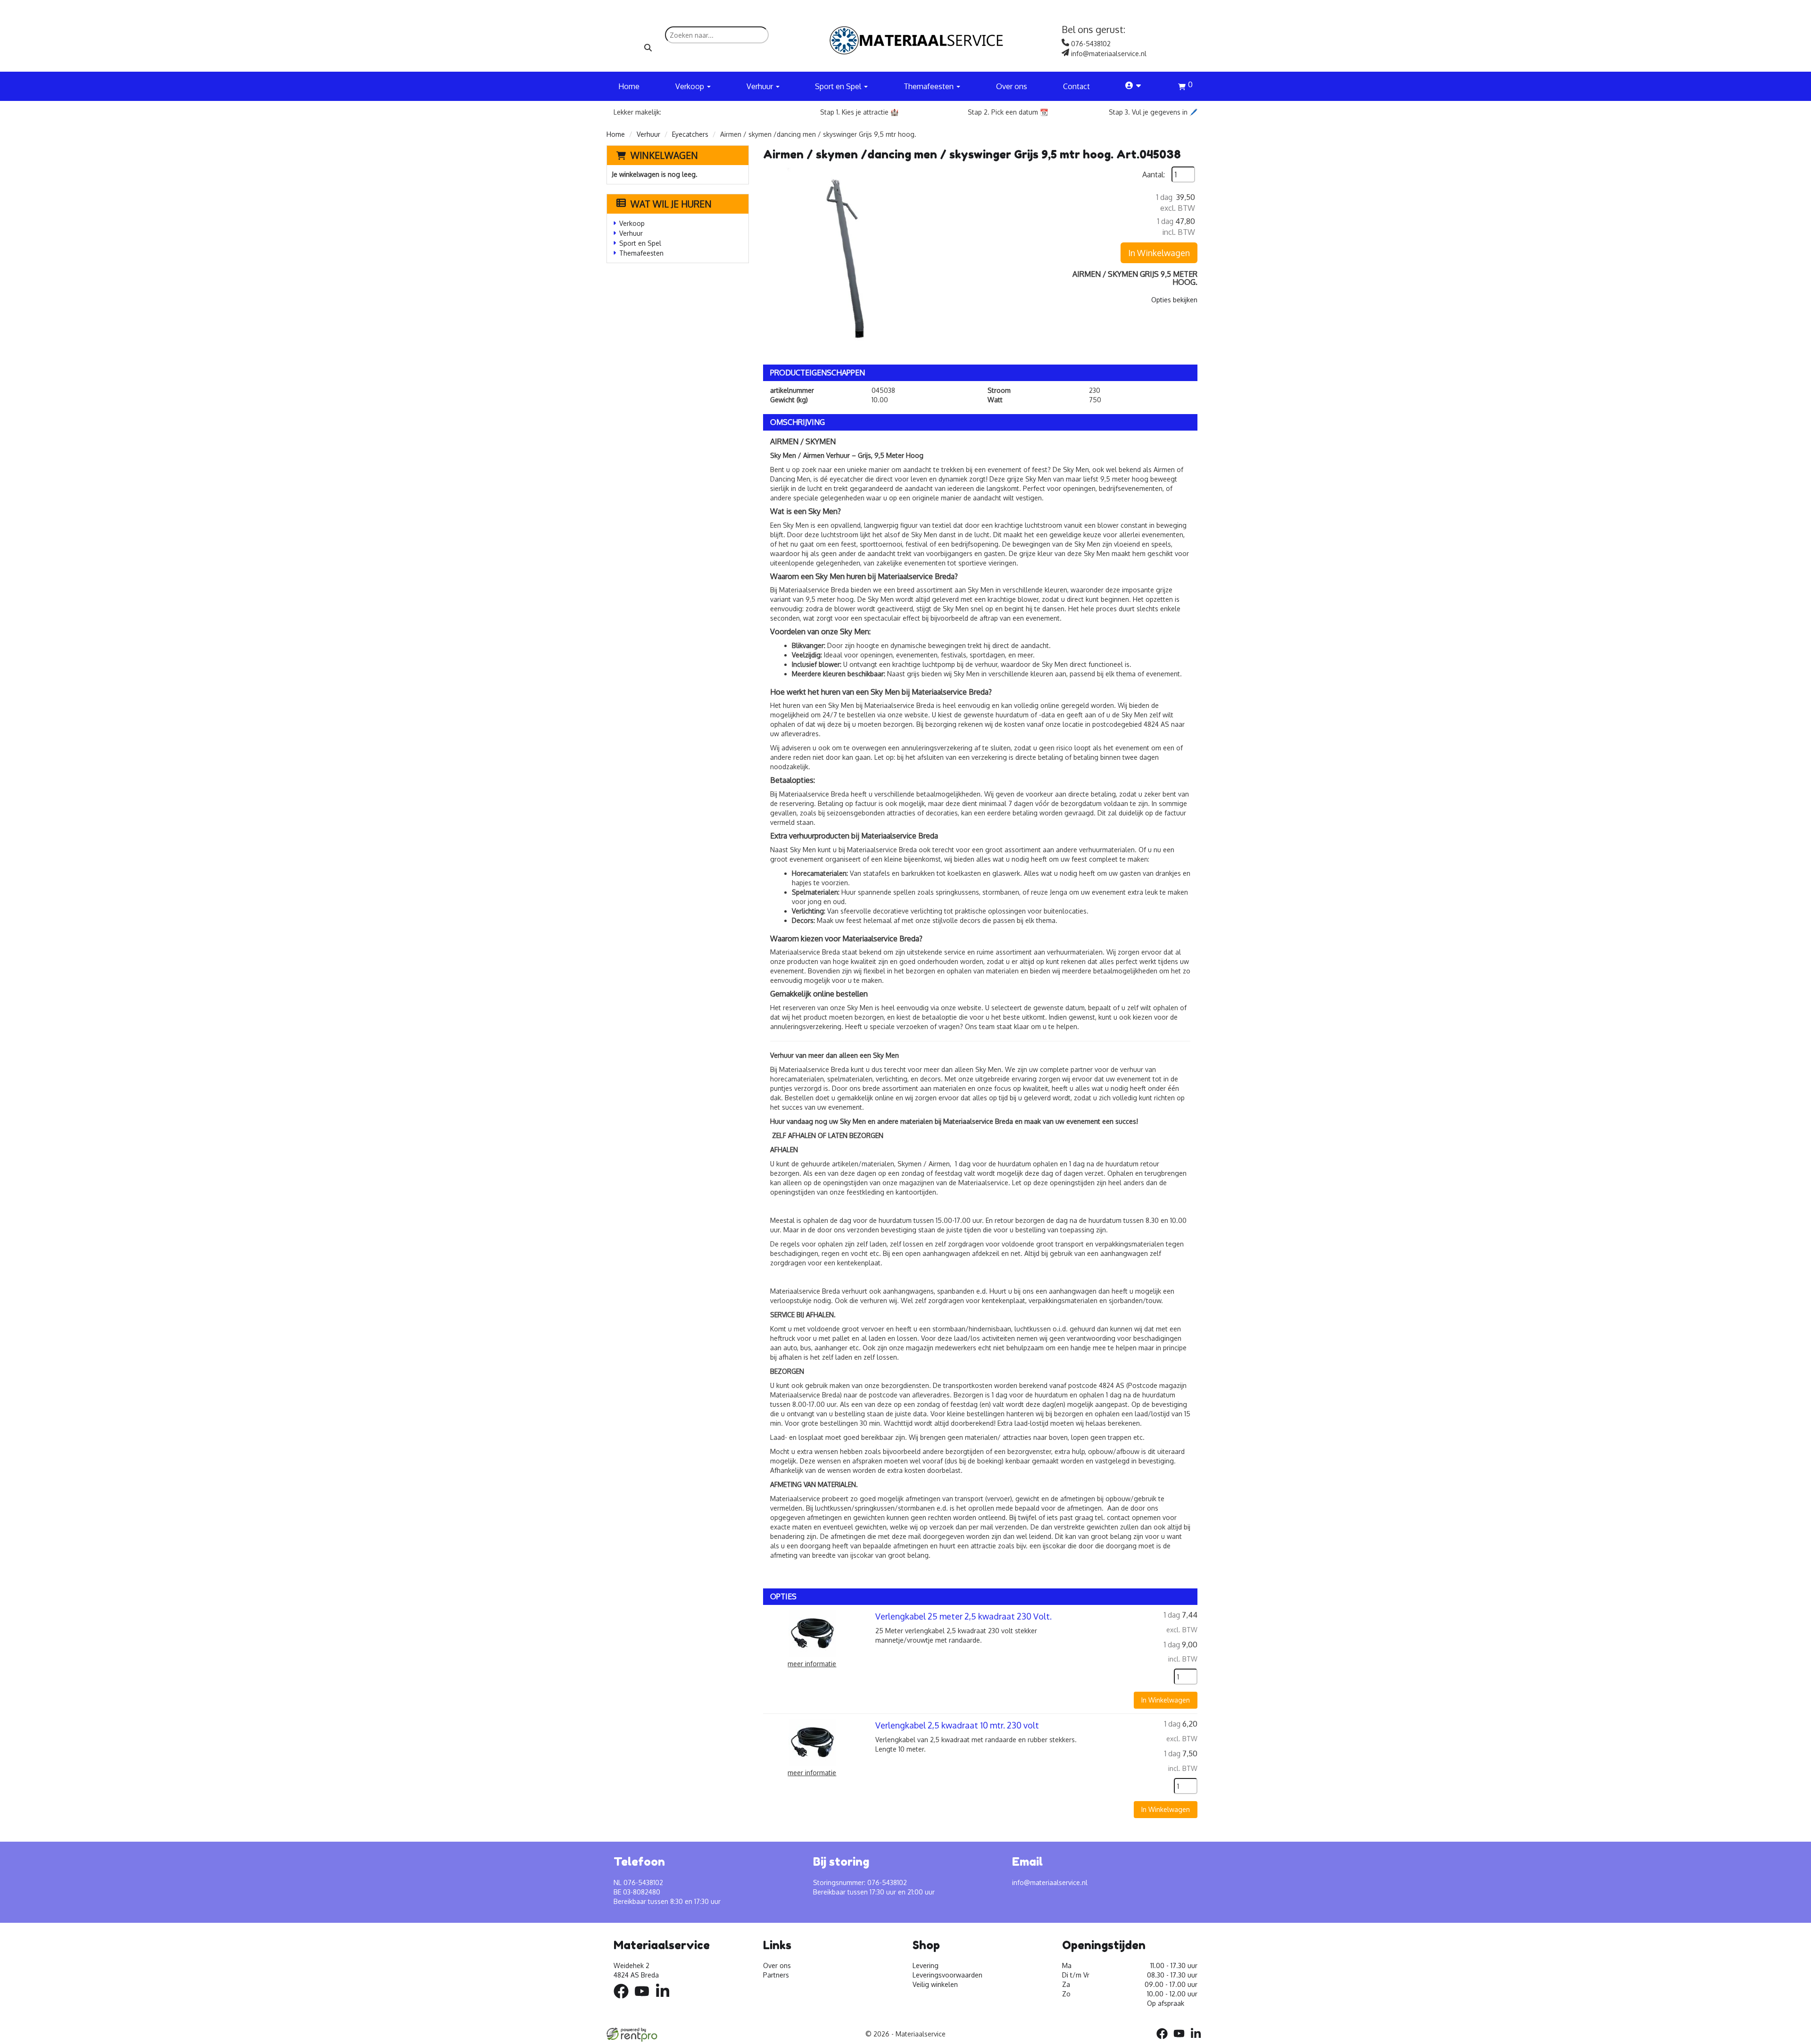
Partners (776, 1975)
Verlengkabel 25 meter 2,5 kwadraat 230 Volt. (964, 1616)
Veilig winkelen (935, 1984)
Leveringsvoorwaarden (947, 1975)
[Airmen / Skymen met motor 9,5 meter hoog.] (857, 261)
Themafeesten (641, 253)
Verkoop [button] (691, 86)
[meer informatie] (812, 1633)
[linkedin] (665, 2000)
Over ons (1012, 86)
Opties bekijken (1174, 300)
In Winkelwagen (1159, 253)
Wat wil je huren (671, 204)
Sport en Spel (640, 243)
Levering (926, 1965)
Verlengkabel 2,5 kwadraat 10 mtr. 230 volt (957, 1725)
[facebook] (624, 2000)
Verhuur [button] (761, 86)
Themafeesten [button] (930, 86)
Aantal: (1154, 174)
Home (629, 86)
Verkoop (632, 223)
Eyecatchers (690, 134)
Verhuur (648, 134)
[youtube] (645, 2000)
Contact (1076, 86)
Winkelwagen (664, 155)
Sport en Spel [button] (839, 86)
